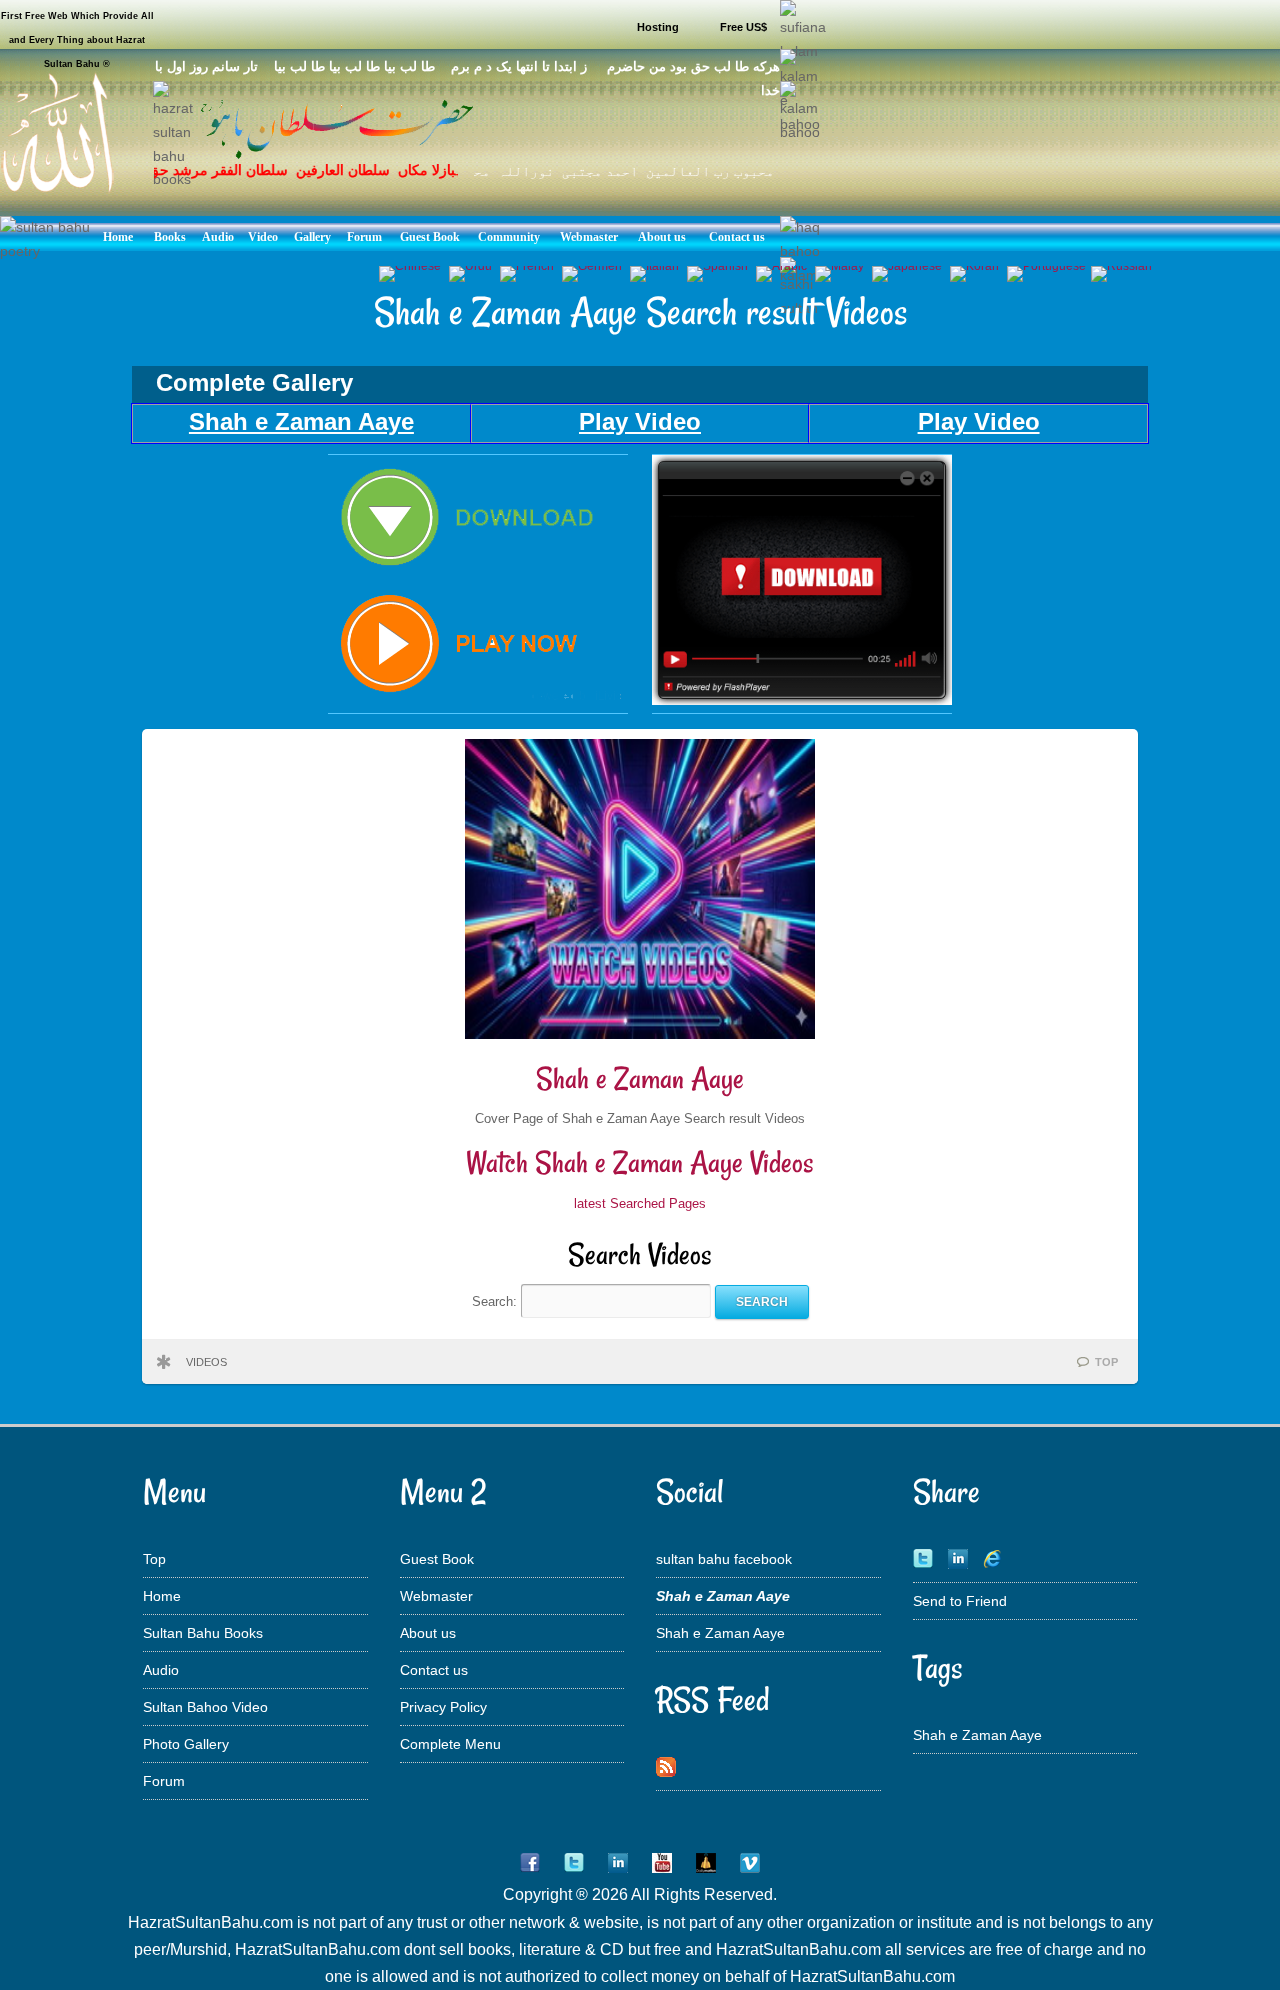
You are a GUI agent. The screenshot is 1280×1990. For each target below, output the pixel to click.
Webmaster (436, 1596)
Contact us (434, 1670)
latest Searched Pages (640, 1203)
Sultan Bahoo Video (205, 1707)
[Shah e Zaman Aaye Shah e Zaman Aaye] (478, 700)
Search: (496, 1301)
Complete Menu (450, 1744)
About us (428, 1633)
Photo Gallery (186, 1744)
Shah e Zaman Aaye (640, 1078)
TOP (1106, 1362)
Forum (164, 1781)
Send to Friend (960, 1601)
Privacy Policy (443, 1707)
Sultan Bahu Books (203, 1633)
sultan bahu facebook (724, 1559)
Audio (161, 1670)
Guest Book (437, 1559)
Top (154, 1559)
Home (162, 1596)
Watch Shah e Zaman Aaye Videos (640, 1162)
